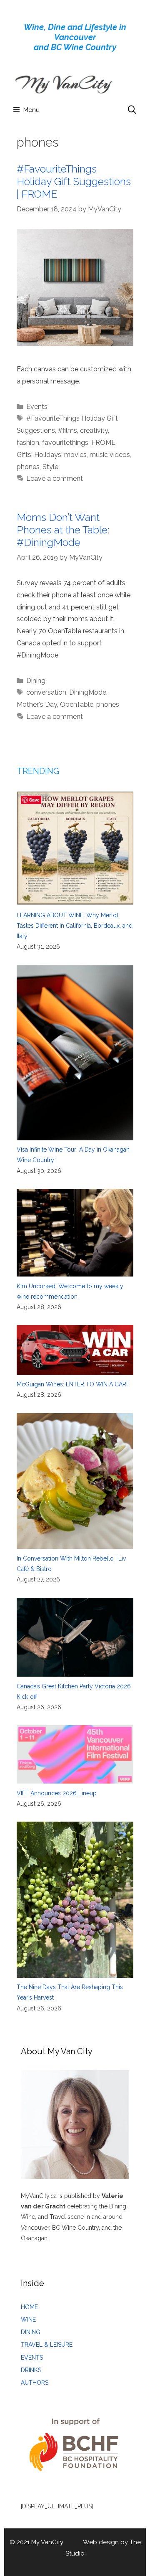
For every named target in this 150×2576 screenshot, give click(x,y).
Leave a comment (55, 478)
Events (37, 407)
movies (75, 455)
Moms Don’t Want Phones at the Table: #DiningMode (63, 530)
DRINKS (31, 2370)
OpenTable (77, 704)
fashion (28, 443)
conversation (46, 692)
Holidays (48, 455)
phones (28, 467)
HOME (29, 2307)
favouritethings (65, 443)
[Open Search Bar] (132, 110)
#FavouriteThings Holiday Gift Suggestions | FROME (74, 181)
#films (67, 430)
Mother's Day (37, 704)
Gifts (24, 455)
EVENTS (32, 2358)
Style (50, 467)
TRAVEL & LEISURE (47, 2345)
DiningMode (88, 692)
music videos (110, 455)
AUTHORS (35, 2383)
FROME (103, 443)
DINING (31, 2332)
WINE (28, 2320)
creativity (94, 430)
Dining (36, 681)
